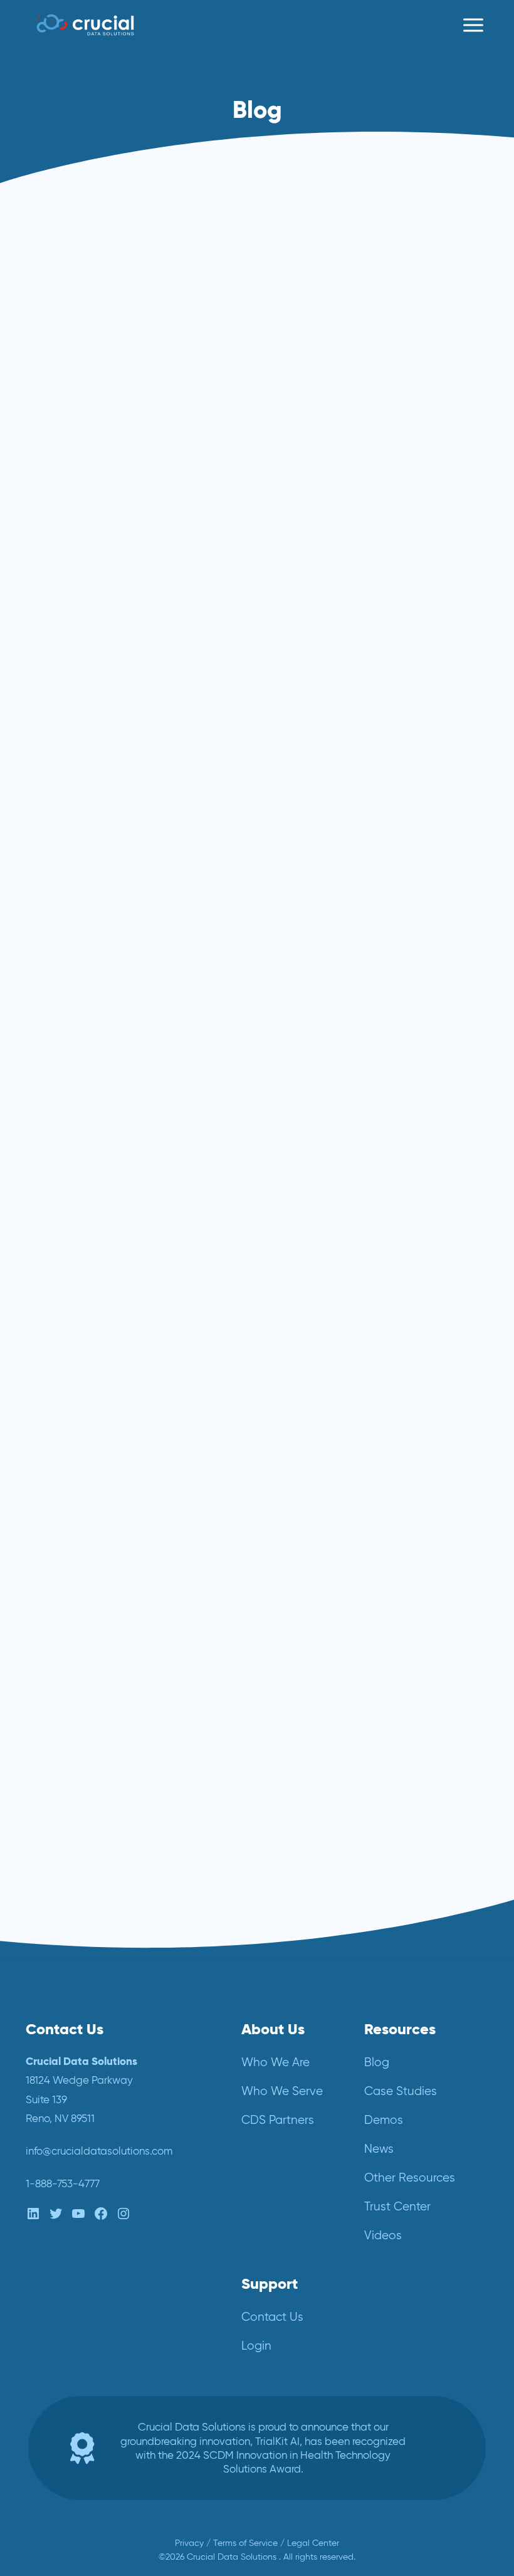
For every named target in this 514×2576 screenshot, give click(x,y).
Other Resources (410, 2177)
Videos (383, 2235)
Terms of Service (245, 2543)
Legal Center (313, 2543)
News (379, 2149)
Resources (400, 2029)
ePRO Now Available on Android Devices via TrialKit (127, 1238)
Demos (384, 2120)
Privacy (189, 2543)
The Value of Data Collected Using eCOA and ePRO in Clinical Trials (129, 588)
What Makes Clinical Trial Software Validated (237, 1560)
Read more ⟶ (78, 504)
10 (267, 1908)
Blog (377, 2062)
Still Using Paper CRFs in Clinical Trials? (117, 916)
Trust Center (397, 2206)
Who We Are (275, 2062)
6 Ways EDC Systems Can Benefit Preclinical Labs (354, 579)
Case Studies (401, 2091)
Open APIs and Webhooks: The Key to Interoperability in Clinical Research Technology (137, 280)
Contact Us (272, 2317)
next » (371, 1908)
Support (270, 2283)
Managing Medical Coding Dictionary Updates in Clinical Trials (367, 1247)
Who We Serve (282, 2091)
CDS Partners (278, 2120)
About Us (273, 2029)
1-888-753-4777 (63, 2183)
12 (330, 1908)
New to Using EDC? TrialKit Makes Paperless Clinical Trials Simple (369, 924)
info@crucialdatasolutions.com (99, 2151)
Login (256, 2346)
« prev (143, 1908)
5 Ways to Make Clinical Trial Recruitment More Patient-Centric (363, 280)
